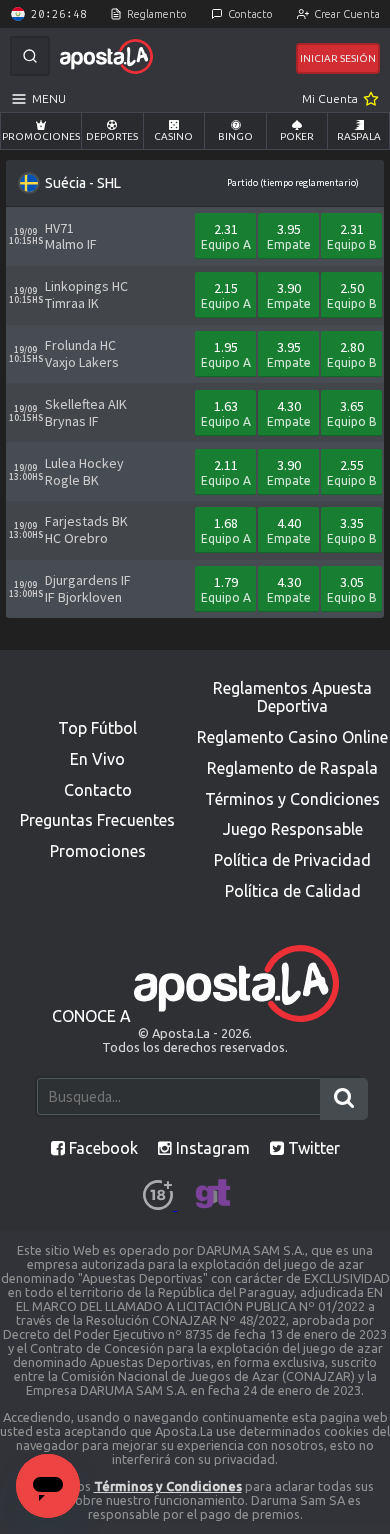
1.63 (226, 412)
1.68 (226, 529)
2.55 (352, 471)
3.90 (289, 294)
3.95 (289, 235)
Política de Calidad (293, 891)
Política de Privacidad (292, 860)
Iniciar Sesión (338, 58)
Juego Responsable (293, 829)
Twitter (312, 1148)
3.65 (352, 412)
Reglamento (156, 14)
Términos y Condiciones (292, 799)
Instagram (211, 1148)
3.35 (352, 529)
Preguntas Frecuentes (97, 820)
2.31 (226, 235)
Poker (297, 136)
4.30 (289, 412)
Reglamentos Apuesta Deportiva (292, 697)
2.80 (352, 353)
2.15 (226, 294)
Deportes (112, 136)
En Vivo (97, 759)
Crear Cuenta (347, 14)
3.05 (352, 588)
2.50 (352, 294)
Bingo (235, 136)
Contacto (250, 14)
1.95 (226, 353)
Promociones (41, 136)
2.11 (226, 471)
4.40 (289, 529)
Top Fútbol (97, 728)
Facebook (101, 1148)
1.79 (226, 588)
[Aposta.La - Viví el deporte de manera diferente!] (106, 56)
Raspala (359, 136)
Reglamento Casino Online (292, 737)
